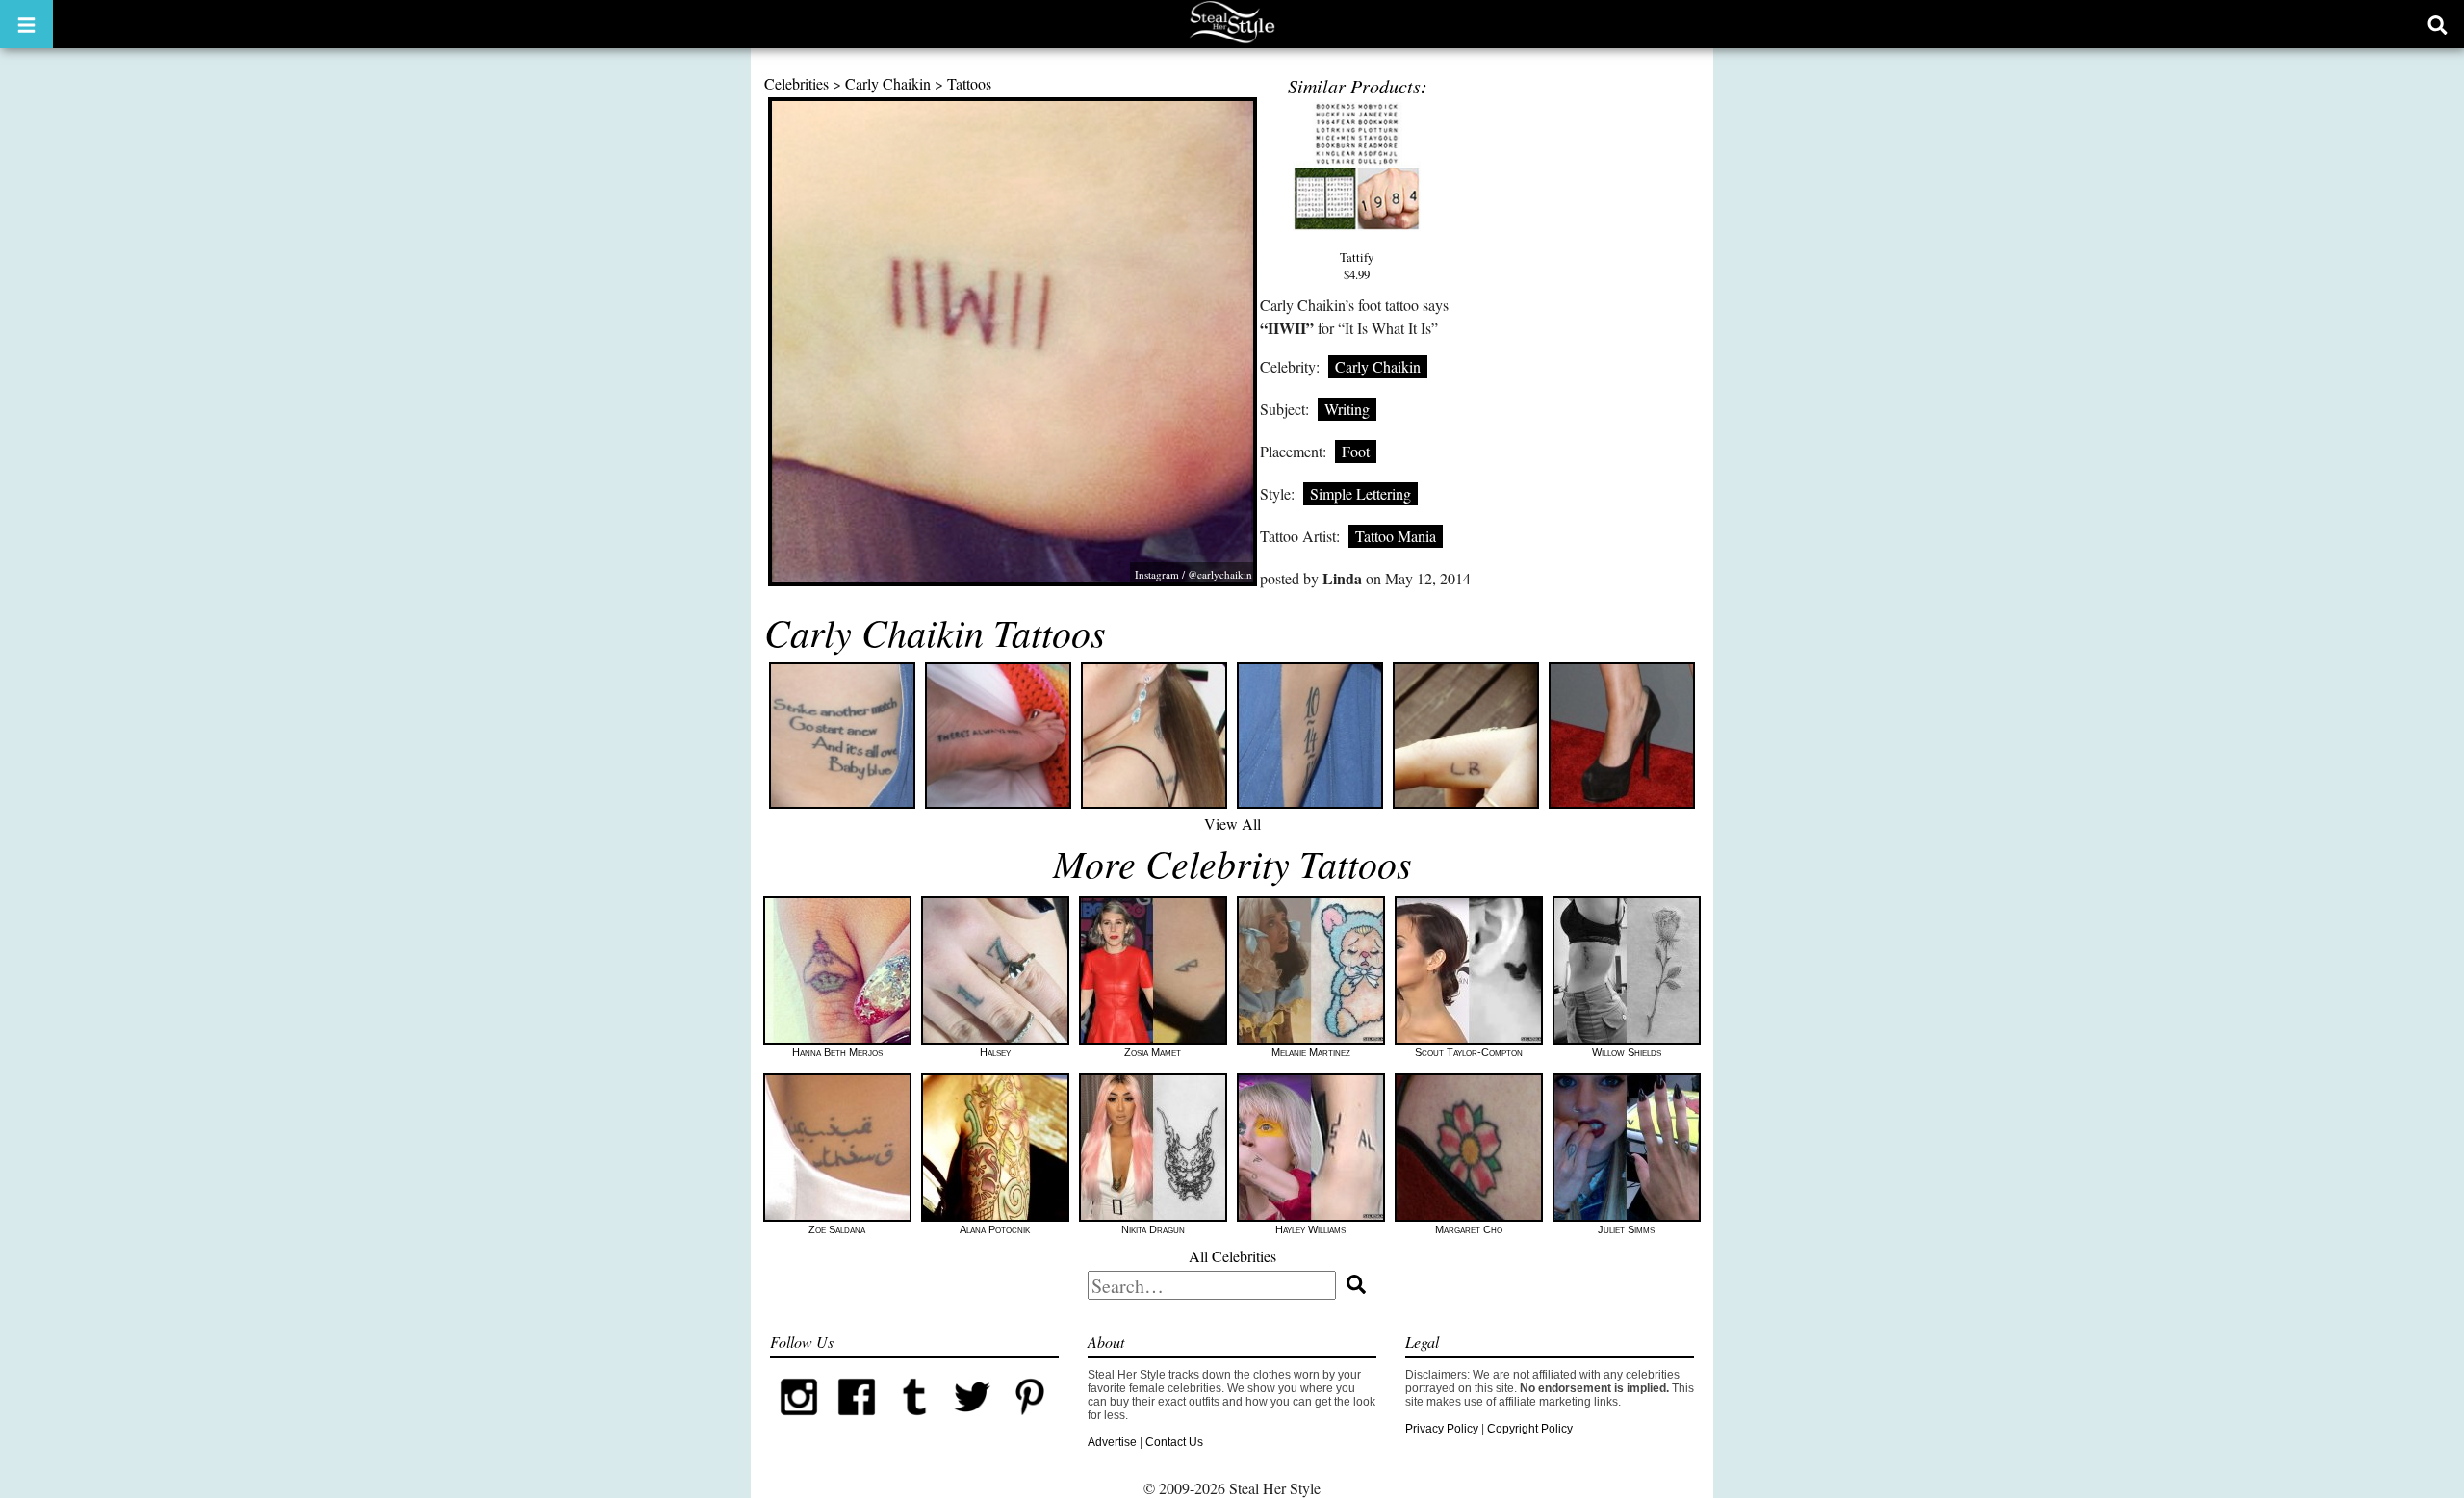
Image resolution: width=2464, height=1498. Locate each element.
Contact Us (1174, 1442)
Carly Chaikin (888, 83)
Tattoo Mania (1396, 536)
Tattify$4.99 (1357, 266)
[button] (26, 24)
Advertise (1112, 1442)
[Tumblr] (914, 1422)
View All (1232, 824)
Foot (1356, 451)
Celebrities (796, 83)
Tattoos (969, 83)
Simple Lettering (1360, 493)
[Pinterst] (1030, 1422)
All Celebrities (1232, 1256)
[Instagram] (799, 1422)
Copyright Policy (1530, 1429)
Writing (1347, 409)
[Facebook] (857, 1422)
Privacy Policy (1442, 1429)
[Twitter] (972, 1422)
